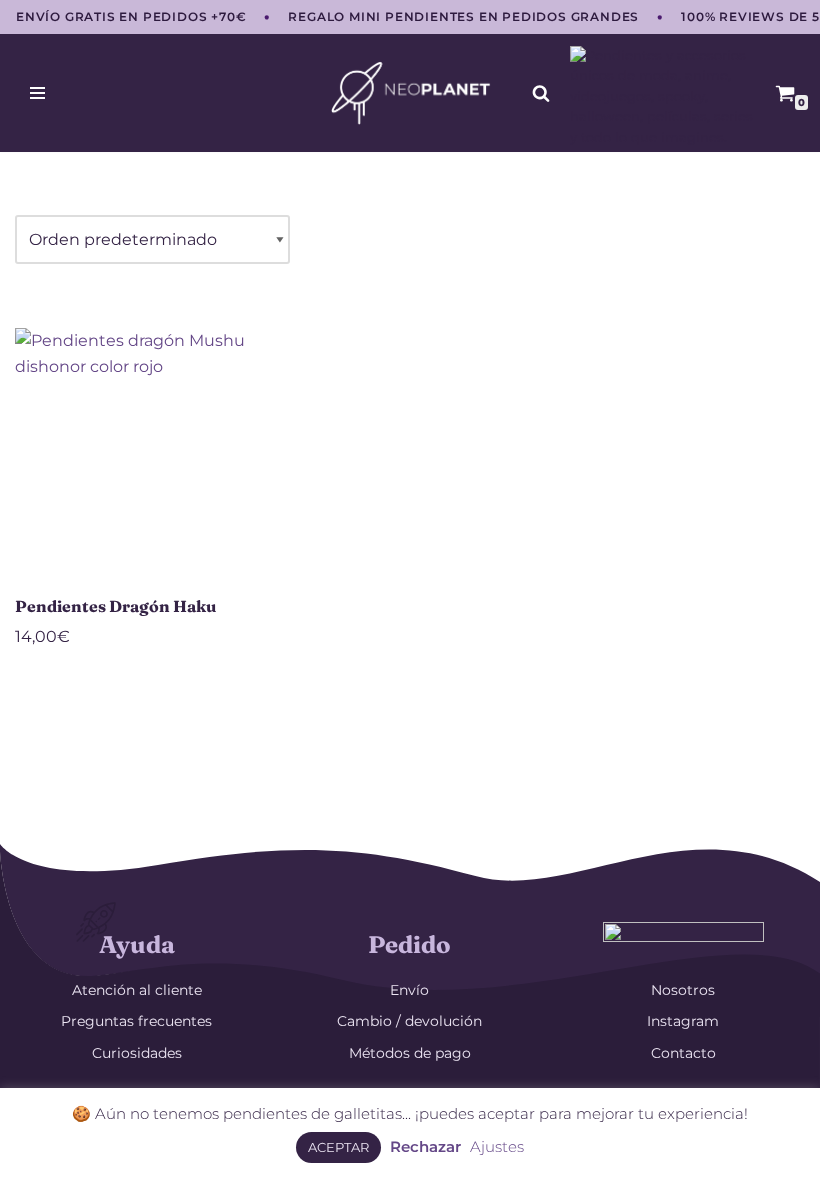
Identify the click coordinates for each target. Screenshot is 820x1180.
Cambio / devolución (409, 1021)
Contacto (683, 1053)
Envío (409, 990)
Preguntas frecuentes (136, 1021)
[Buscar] (541, 93)
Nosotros (683, 990)
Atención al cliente (137, 990)
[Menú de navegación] (37, 93)
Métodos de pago (410, 1053)
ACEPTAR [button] (338, 1147)
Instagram (683, 1021)
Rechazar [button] (425, 1146)
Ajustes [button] (497, 1146)
